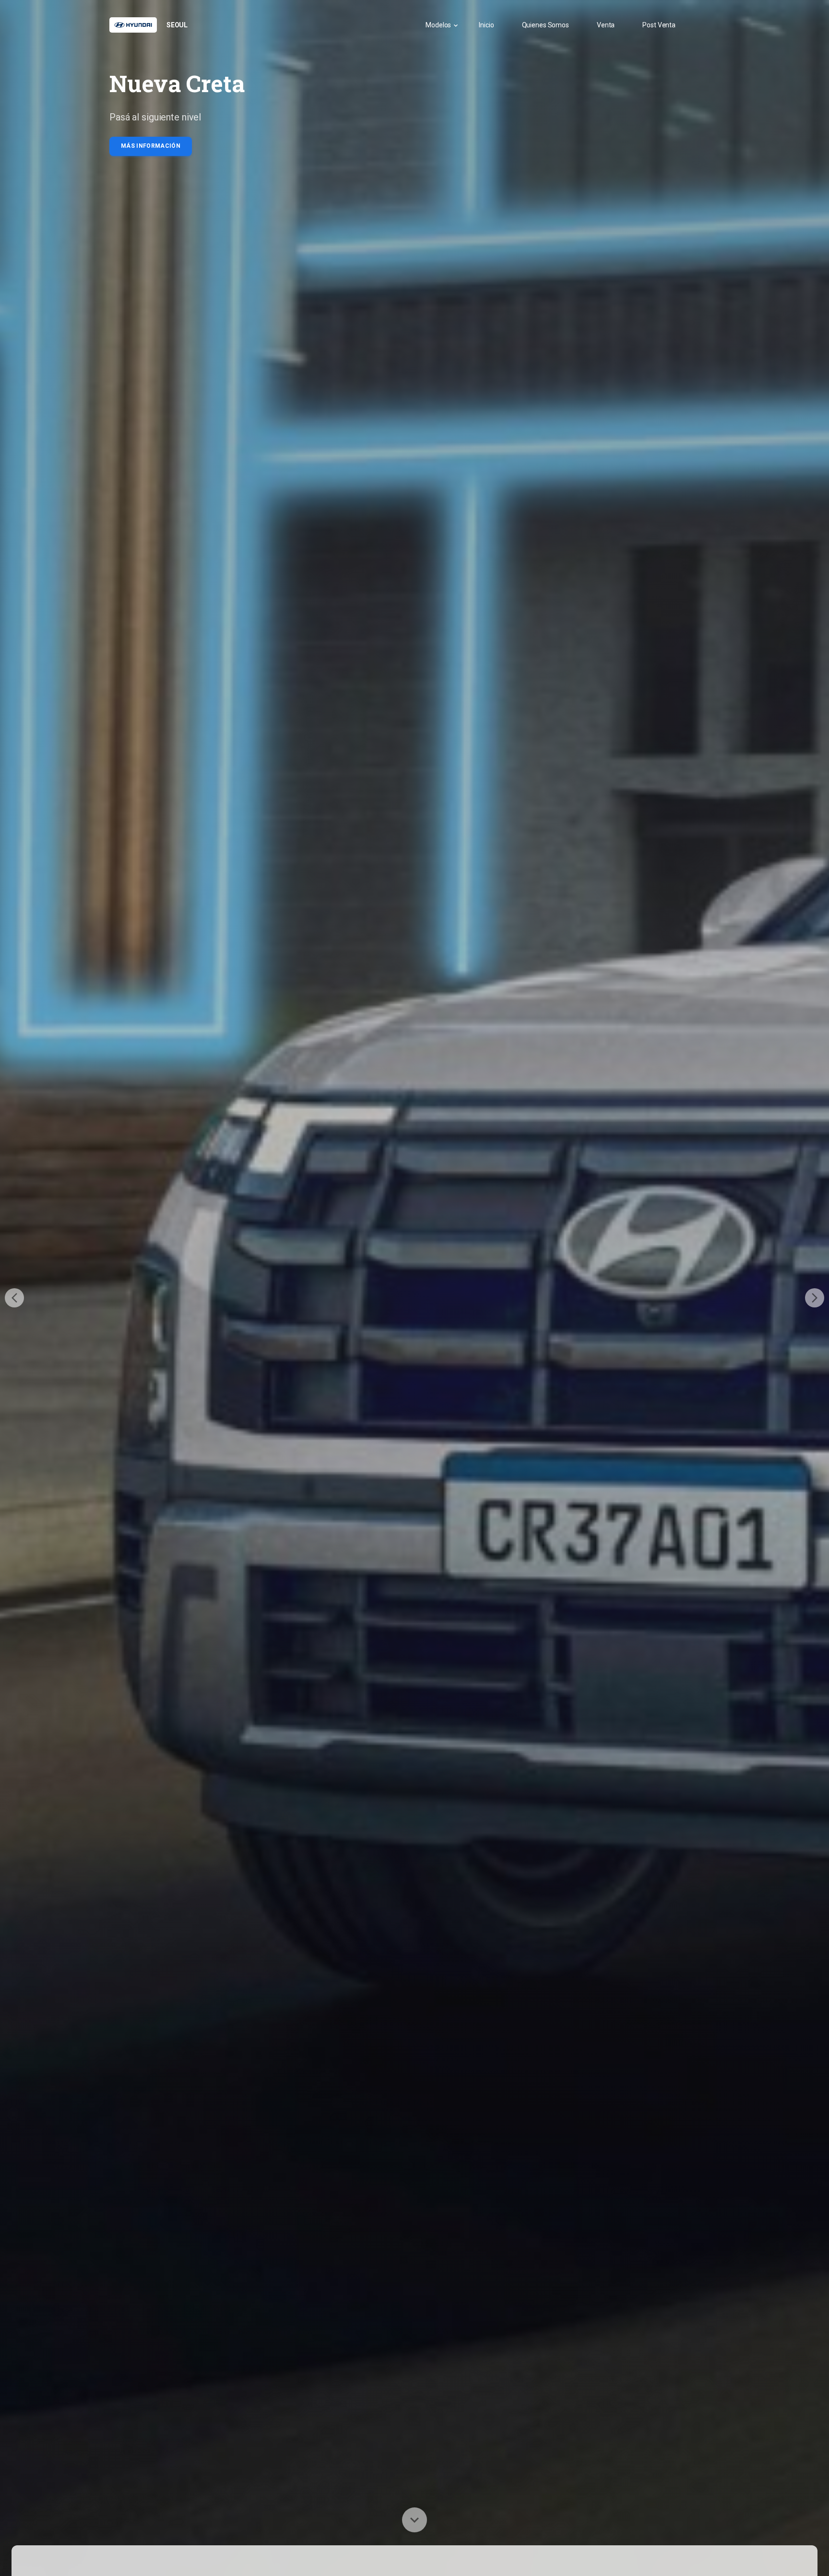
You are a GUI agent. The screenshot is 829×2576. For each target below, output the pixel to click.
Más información (151, 146)
